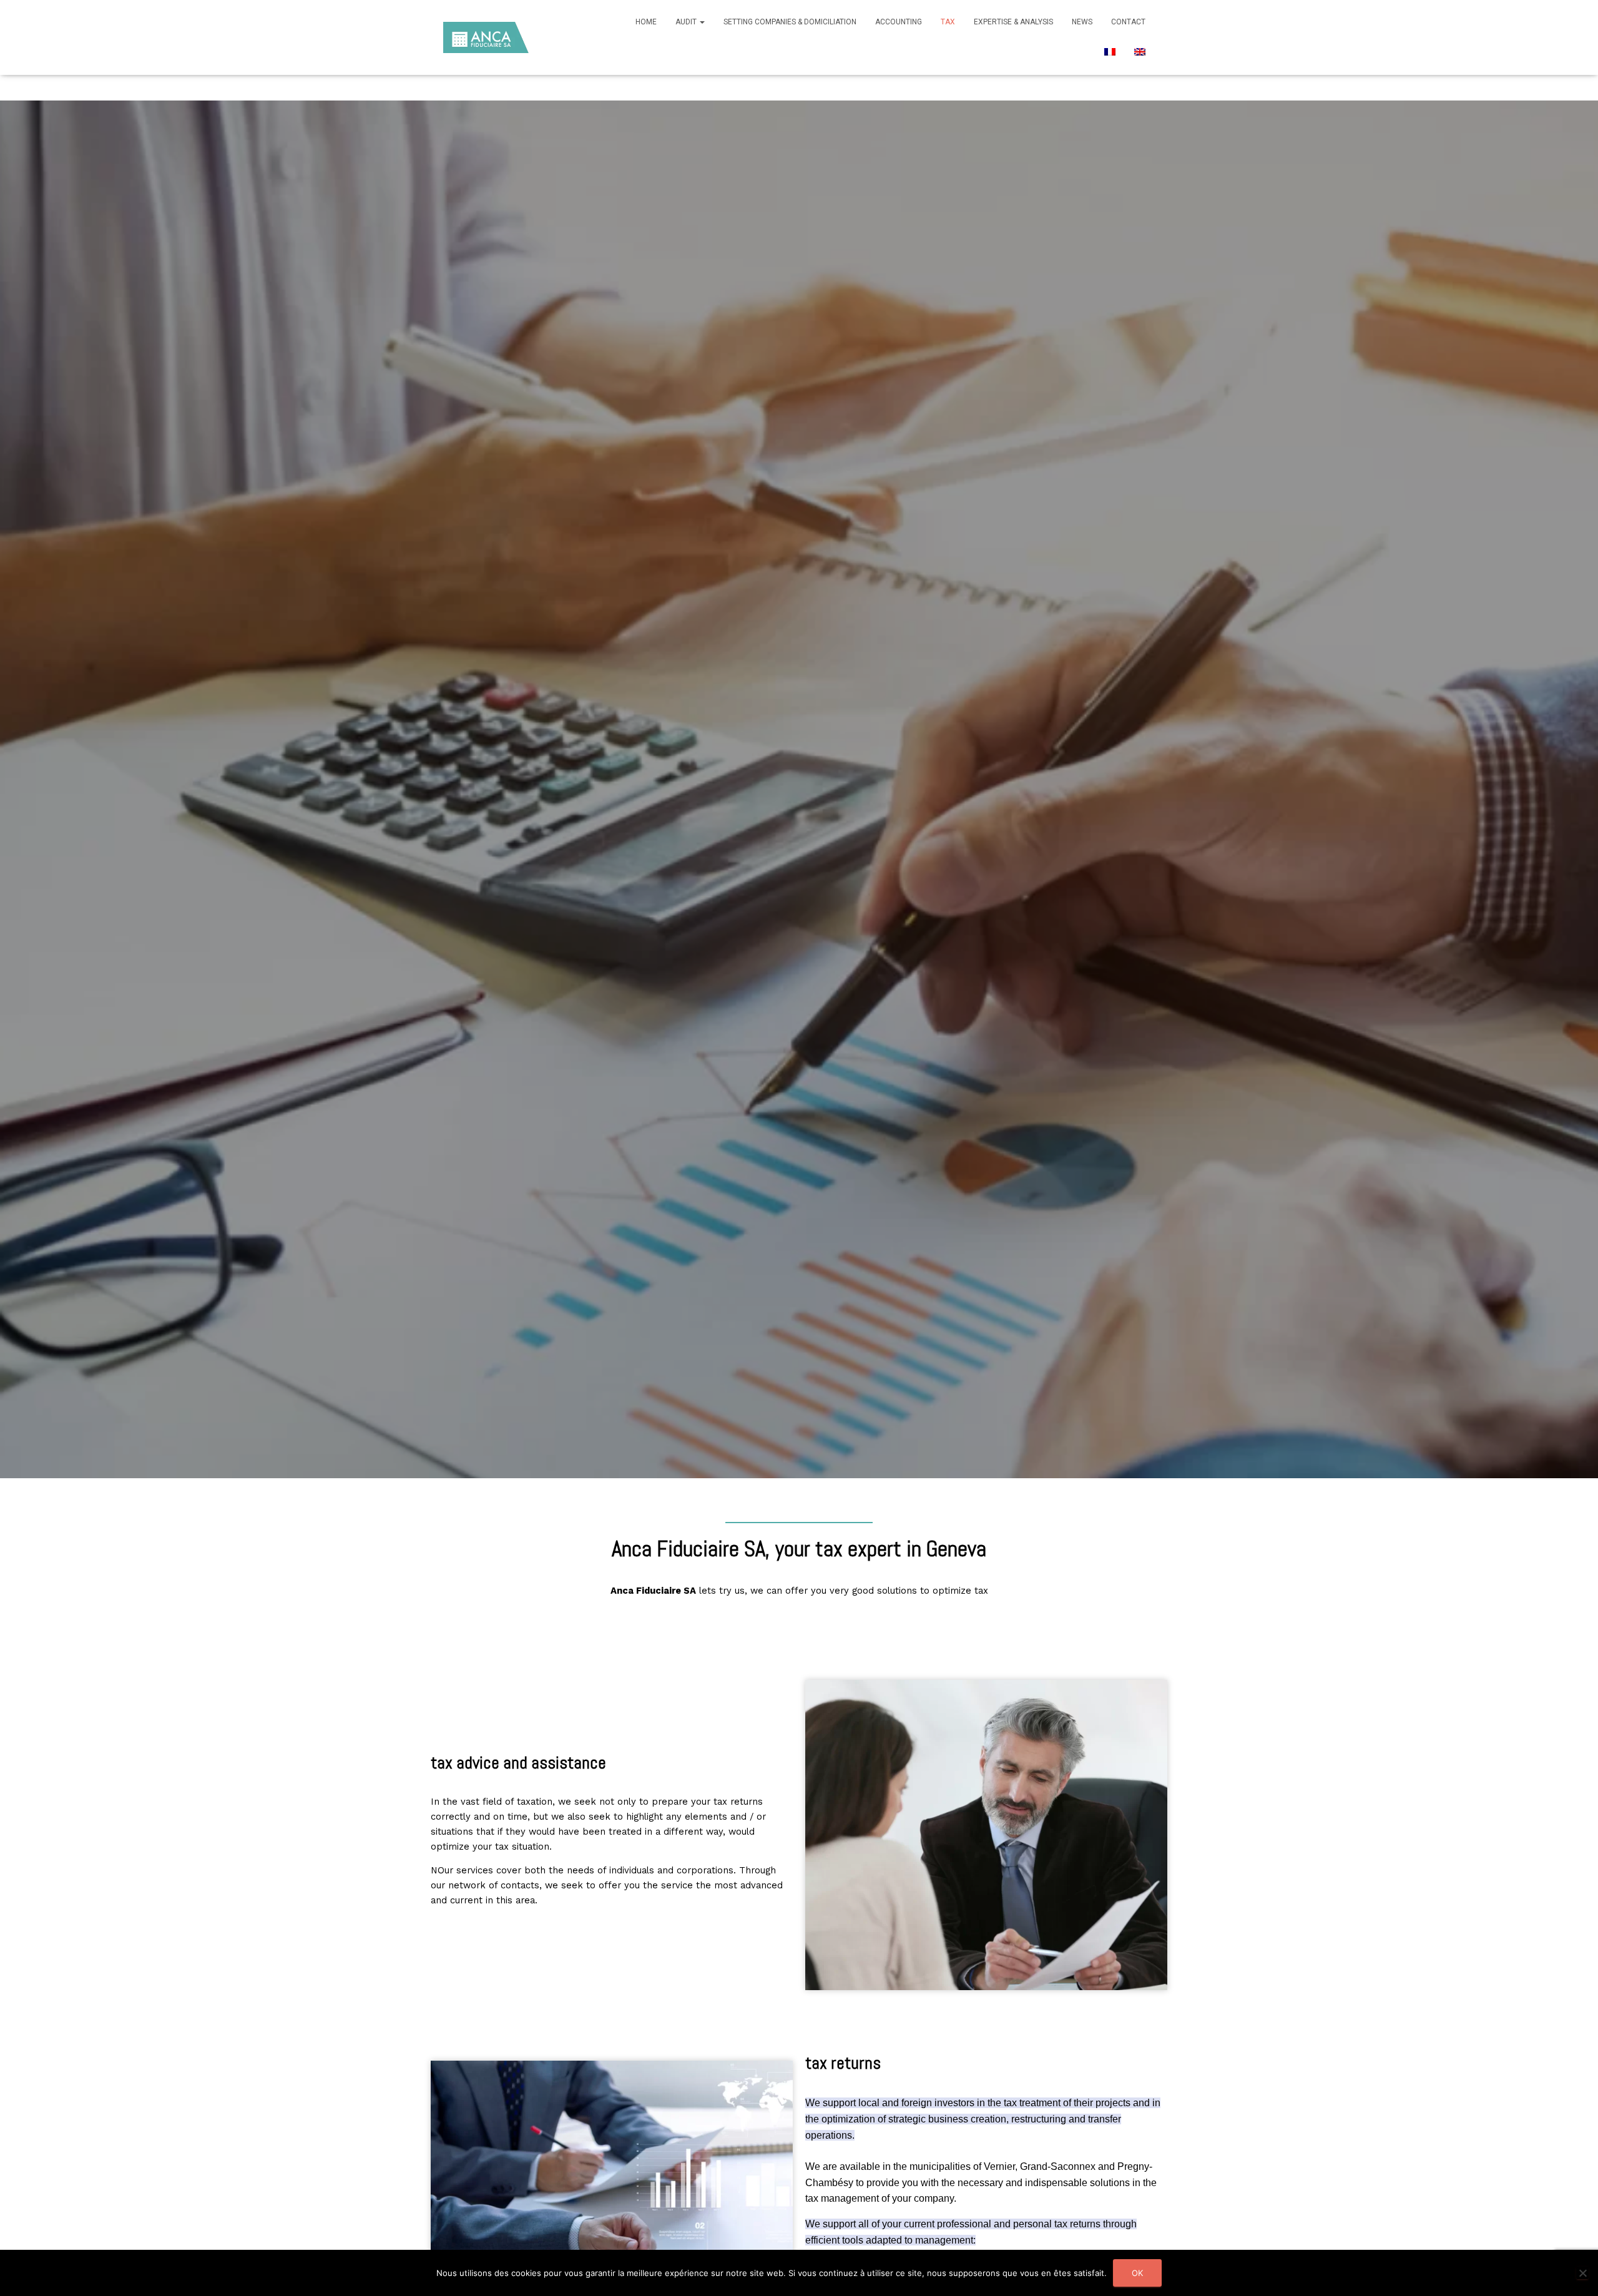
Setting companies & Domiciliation (790, 22)
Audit (687, 22)
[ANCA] (486, 37)
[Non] (1582, 2273)
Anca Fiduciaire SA (653, 1591)
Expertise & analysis (1013, 22)
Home (646, 22)
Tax (948, 22)
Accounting (899, 22)
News (1082, 22)
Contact (1128, 22)
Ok (1137, 2273)
